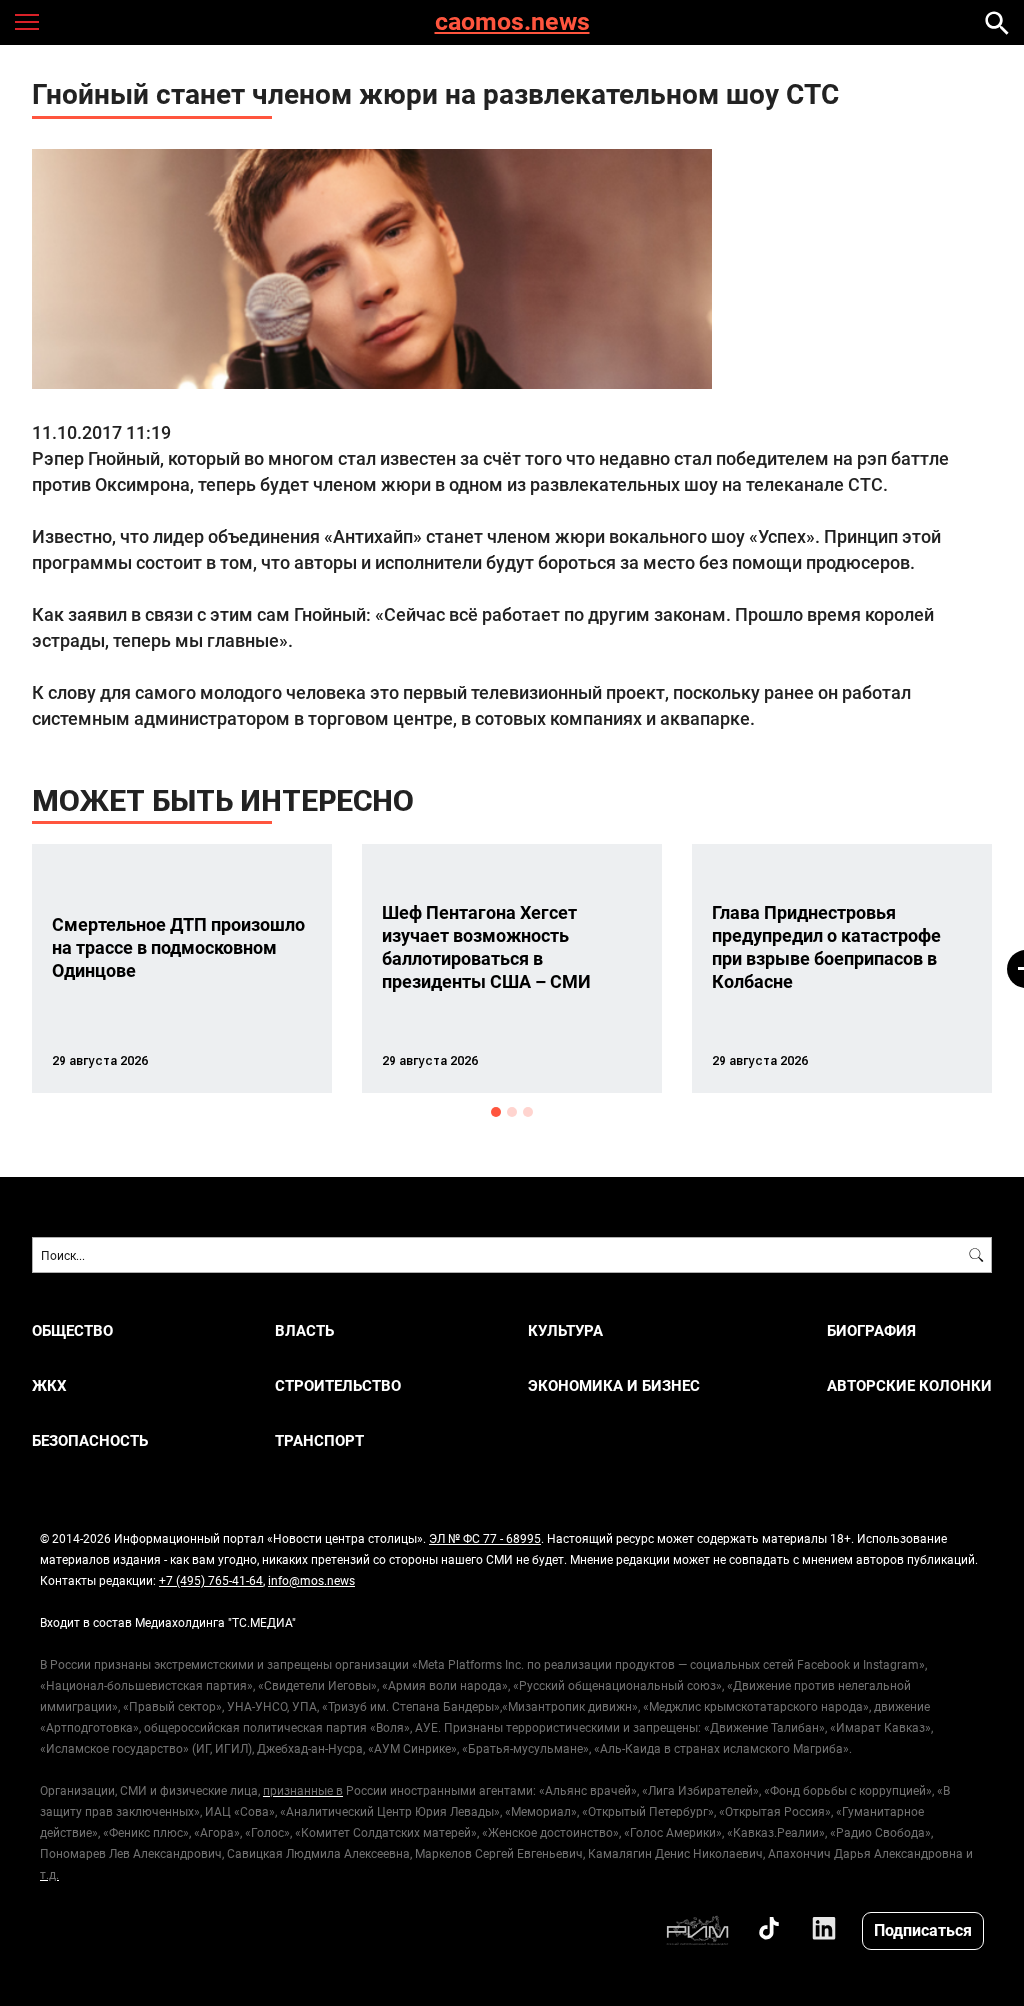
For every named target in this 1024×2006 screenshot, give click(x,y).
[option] (182, 968)
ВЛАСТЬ (304, 1330)
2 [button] (512, 1112)
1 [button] (496, 1112)
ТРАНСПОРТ (319, 1440)
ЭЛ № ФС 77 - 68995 (485, 1538)
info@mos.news (311, 1580)
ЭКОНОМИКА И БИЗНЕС (614, 1385)
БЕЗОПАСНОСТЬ (90, 1440)
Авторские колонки (909, 1385)
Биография (871, 1330)
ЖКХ (49, 1385)
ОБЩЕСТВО (72, 1330)
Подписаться (923, 1929)
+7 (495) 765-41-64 (211, 1580)
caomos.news (512, 22)
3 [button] (528, 1112)
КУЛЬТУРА (565, 1330)
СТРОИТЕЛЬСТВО (338, 1385)
